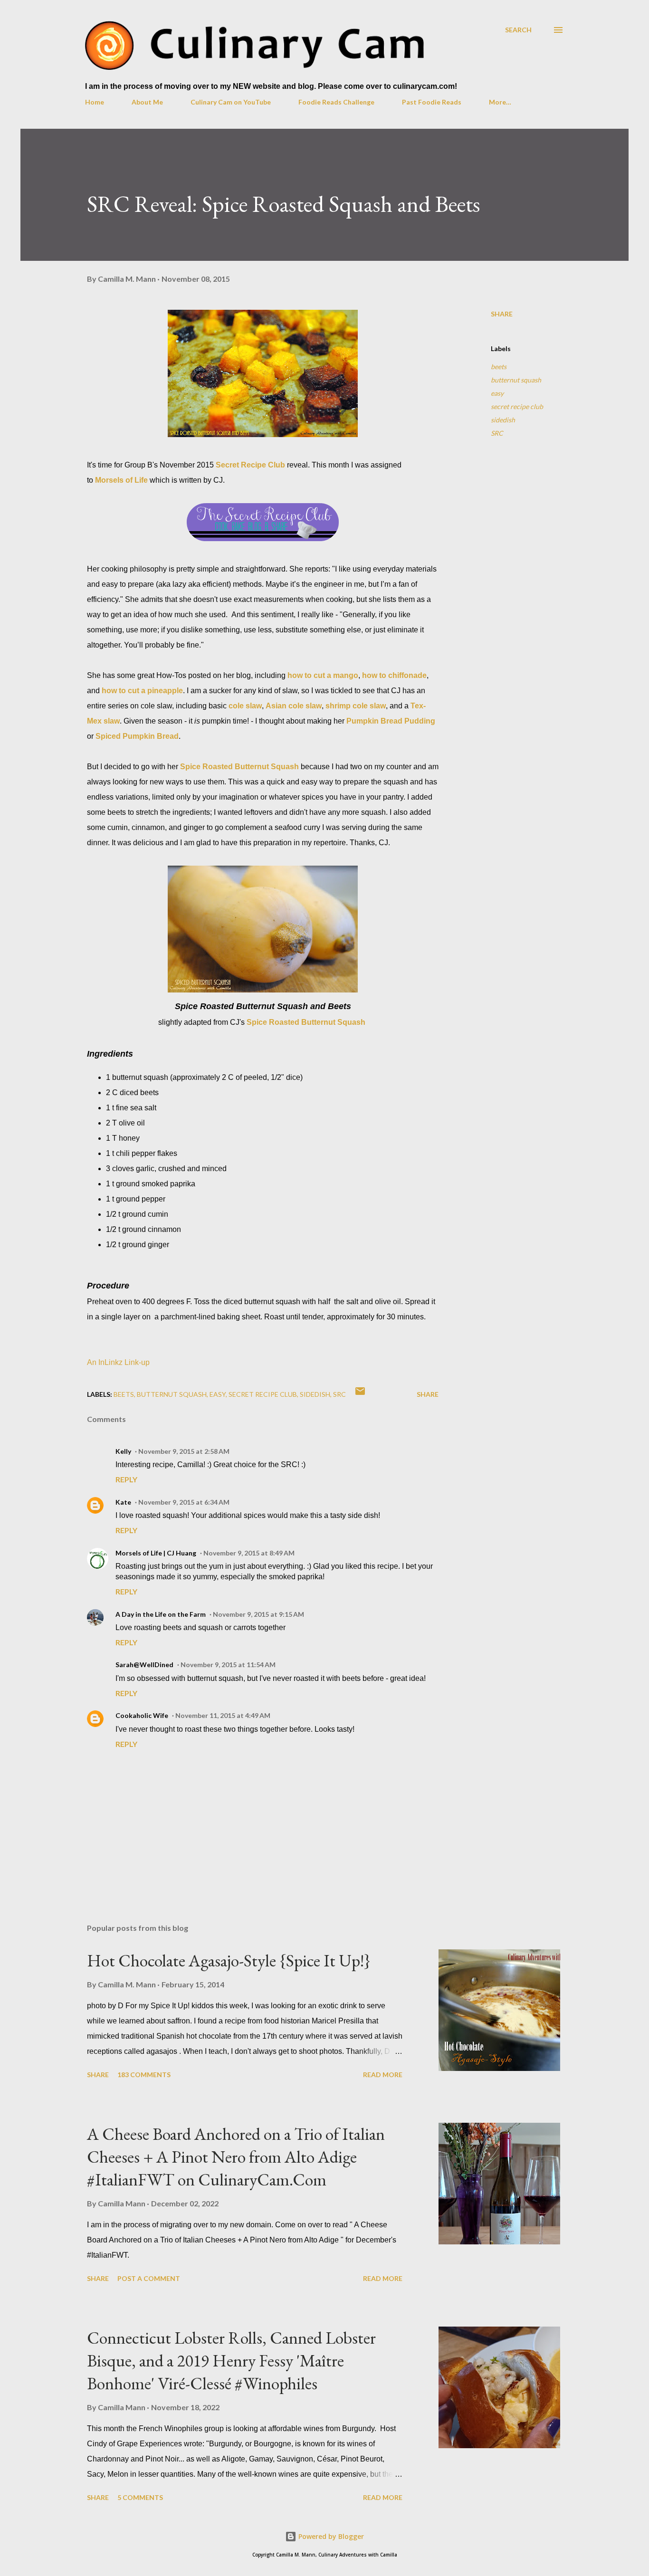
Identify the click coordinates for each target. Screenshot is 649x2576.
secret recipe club (517, 406)
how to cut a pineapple (142, 691)
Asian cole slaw (294, 706)
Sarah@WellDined (144, 1665)
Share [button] (502, 314)
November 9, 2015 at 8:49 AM (249, 1553)
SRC (497, 433)
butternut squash (516, 380)
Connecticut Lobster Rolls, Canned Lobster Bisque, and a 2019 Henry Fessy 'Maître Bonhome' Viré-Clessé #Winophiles (231, 2361)
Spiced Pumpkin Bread (137, 736)
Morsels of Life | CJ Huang (156, 1553)
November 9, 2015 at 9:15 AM (258, 1614)
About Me (147, 102)
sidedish (503, 420)
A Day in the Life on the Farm (161, 1614)
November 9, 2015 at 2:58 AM (184, 1451)
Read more (383, 2075)
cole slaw (245, 706)
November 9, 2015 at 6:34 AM (184, 1502)
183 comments (144, 2075)
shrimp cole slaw (356, 706)
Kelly (123, 1451)
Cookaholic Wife (142, 1715)
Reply (126, 1479)
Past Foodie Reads (432, 102)
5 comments (140, 2497)
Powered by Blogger (330, 2536)
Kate (123, 1502)
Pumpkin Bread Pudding (391, 721)
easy (497, 393)
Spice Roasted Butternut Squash (239, 767)
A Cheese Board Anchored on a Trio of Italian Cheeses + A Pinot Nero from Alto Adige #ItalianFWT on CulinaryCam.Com (236, 2157)
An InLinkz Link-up (118, 1362)
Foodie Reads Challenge (336, 102)
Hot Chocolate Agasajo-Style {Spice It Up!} (229, 1961)
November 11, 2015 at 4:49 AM (223, 1715)
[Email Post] (360, 1394)
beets (499, 367)
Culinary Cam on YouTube (231, 102)
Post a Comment (149, 2278)
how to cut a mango (323, 675)
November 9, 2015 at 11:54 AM (228, 1665)
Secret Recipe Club (250, 465)
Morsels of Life (121, 480)
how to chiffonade (394, 675)
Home (95, 102)
